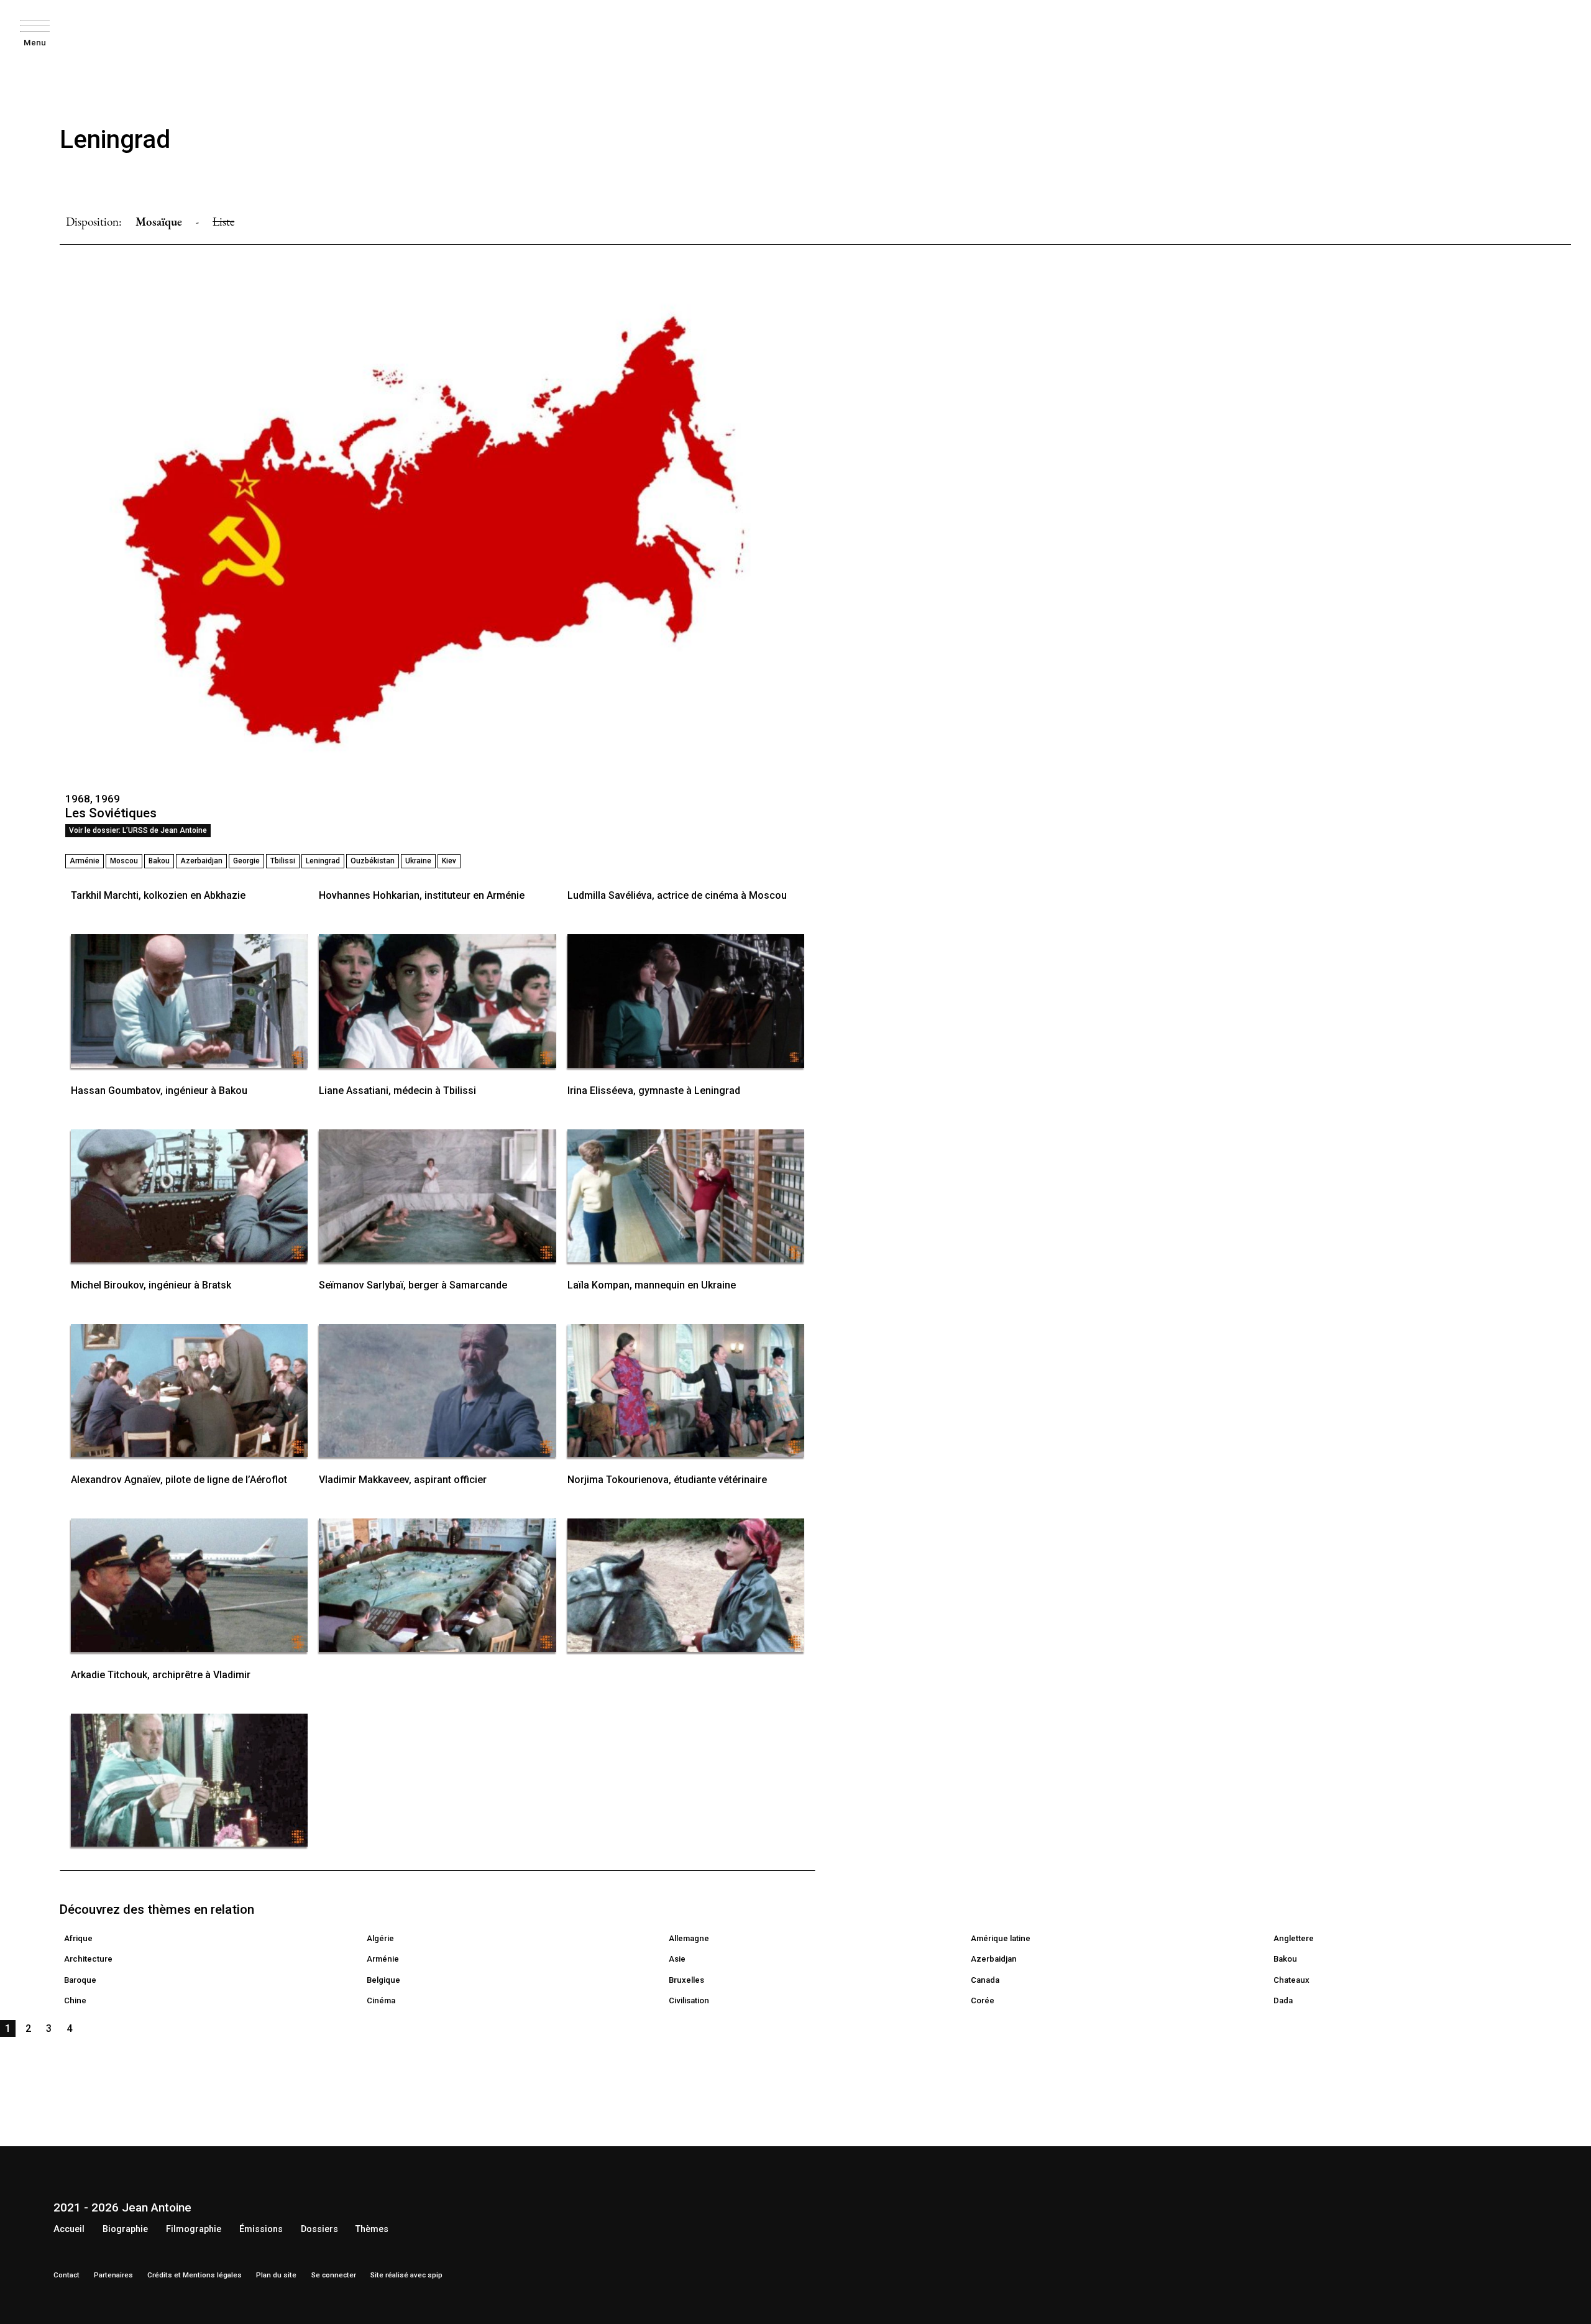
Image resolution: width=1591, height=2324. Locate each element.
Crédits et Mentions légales (195, 2275)
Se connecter (334, 2275)
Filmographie (194, 2229)
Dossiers (319, 2229)
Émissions (261, 2229)
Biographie (125, 2229)
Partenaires (113, 2275)
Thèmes (372, 2229)
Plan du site (276, 2275)
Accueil (69, 2229)
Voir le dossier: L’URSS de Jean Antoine (138, 830)
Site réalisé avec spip (406, 2275)
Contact (66, 2275)
